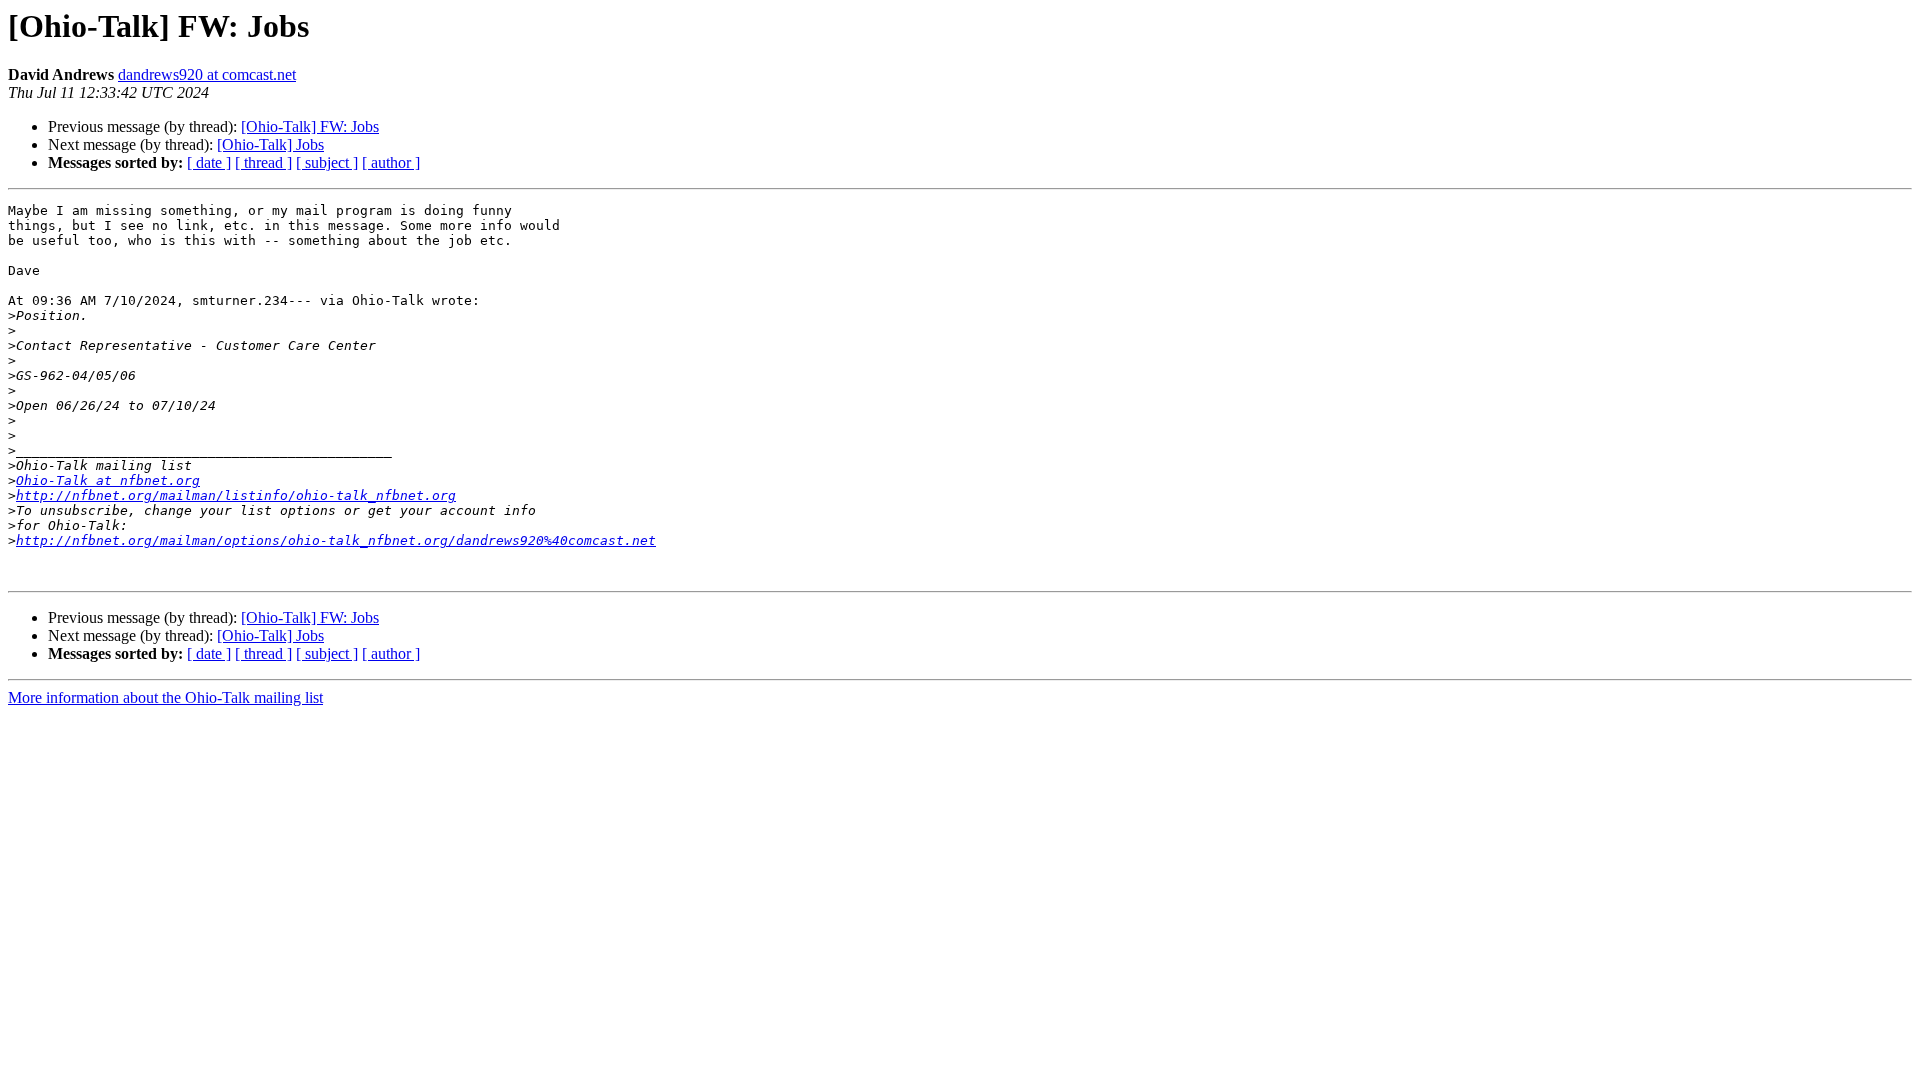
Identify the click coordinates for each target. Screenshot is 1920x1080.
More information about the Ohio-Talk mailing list (165, 697)
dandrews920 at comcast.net (207, 74)
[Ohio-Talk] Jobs (270, 144)
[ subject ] (327, 162)
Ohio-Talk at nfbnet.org (108, 480)
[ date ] (209, 162)
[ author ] (391, 162)
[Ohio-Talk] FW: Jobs (310, 126)
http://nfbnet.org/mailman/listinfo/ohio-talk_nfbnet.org (236, 495)
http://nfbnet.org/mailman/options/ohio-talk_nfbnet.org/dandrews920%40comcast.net (336, 540)
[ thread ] (263, 162)
